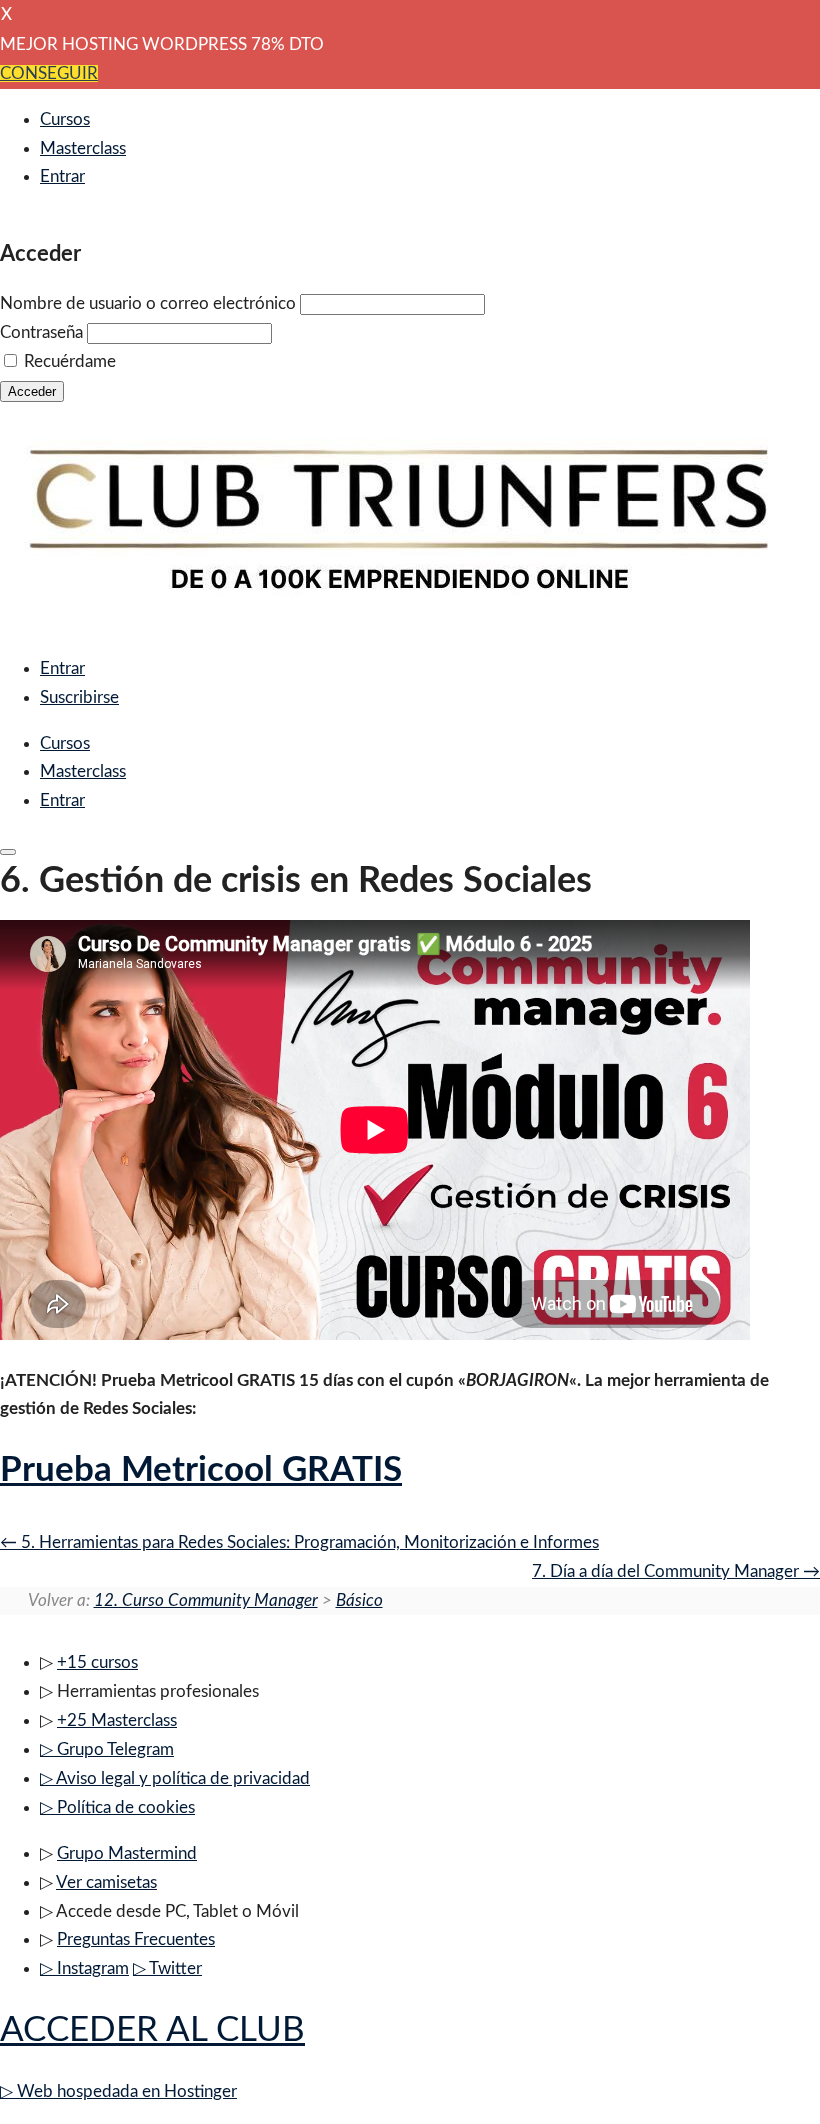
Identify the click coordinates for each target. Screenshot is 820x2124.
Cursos (65, 119)
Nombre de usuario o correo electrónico (148, 303)
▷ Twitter (167, 1968)
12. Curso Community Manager (206, 1600)
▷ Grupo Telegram (107, 1749)
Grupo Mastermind (127, 1853)
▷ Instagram (84, 1968)
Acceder (32, 391)
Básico (359, 1600)
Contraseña (41, 332)
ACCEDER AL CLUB (152, 2030)
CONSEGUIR (49, 73)
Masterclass (83, 148)
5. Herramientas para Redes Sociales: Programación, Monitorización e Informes (308, 1542)
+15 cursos (97, 1662)
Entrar (62, 176)
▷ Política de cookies (117, 1807)
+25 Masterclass (117, 1720)
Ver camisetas (106, 1882)
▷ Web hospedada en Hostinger (118, 2091)
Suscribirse (79, 697)
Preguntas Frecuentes (136, 1939)
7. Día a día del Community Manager (667, 1571)
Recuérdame (70, 361)
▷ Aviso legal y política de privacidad (175, 1778)
